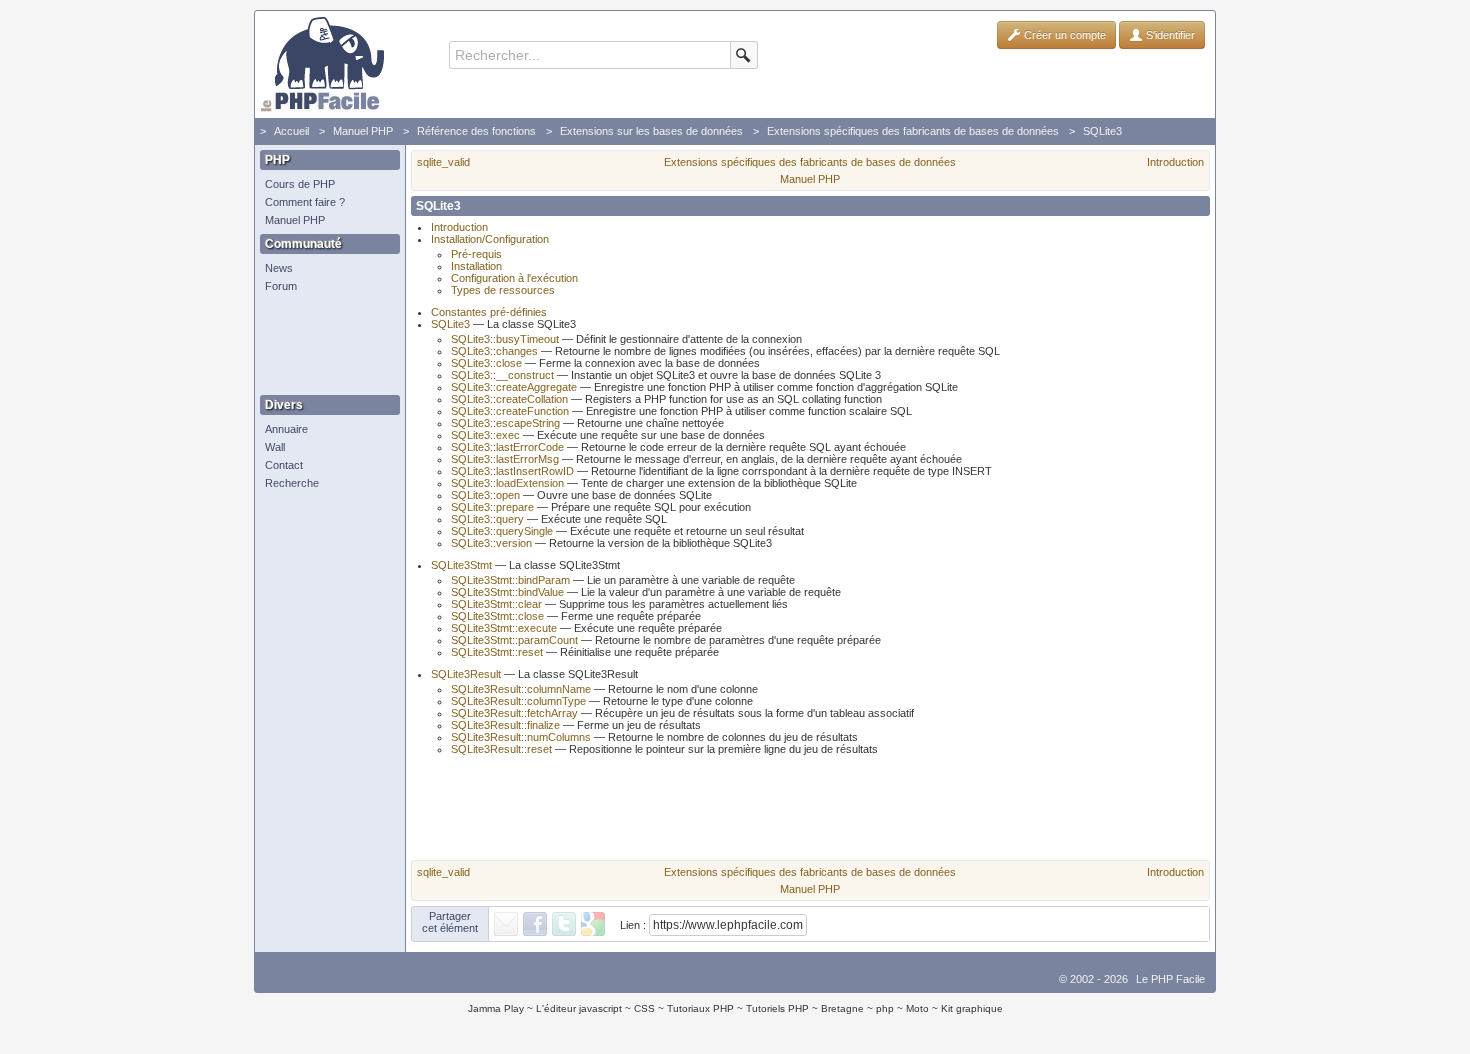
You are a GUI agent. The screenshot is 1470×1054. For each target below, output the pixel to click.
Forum (281, 286)
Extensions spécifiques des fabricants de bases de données (913, 131)
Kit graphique (972, 1008)
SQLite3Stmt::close (497, 616)
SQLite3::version (491, 543)
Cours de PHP (300, 184)
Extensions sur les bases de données (651, 131)
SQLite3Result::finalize (505, 725)
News (279, 268)
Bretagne (842, 1008)
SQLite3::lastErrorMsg (505, 459)
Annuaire (286, 429)
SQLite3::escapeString (505, 423)
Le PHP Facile (1170, 979)
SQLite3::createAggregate (514, 387)
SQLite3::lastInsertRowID (512, 471)
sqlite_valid (443, 162)
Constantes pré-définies (489, 312)
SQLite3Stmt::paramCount (514, 640)
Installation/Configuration (490, 239)
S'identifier (1169, 35)
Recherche (292, 483)
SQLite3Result (466, 674)
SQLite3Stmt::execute (504, 628)
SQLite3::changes (494, 351)
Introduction (1175, 162)
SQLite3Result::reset (501, 749)
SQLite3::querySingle (502, 531)
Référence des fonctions (476, 131)
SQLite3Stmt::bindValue (507, 592)
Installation (476, 266)
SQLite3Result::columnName (521, 689)
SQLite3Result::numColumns (521, 737)
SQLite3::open (485, 495)
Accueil (291, 131)
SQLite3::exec (485, 435)
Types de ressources (503, 290)
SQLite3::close (486, 363)
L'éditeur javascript (579, 1008)
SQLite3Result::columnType (518, 701)
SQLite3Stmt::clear (496, 604)
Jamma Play (496, 1008)
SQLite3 (1102, 131)
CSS (644, 1008)
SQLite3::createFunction (510, 411)
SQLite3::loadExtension (507, 483)
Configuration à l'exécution (514, 278)
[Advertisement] (325, 345)
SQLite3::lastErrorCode (507, 447)
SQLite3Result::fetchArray (514, 713)
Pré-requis (476, 254)
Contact (284, 465)
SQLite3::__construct (502, 375)
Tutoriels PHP (777, 1008)
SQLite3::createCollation (509, 399)
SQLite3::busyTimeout (505, 339)
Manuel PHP (363, 131)
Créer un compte (1063, 35)
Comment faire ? (305, 202)
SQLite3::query (487, 519)
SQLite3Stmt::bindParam (510, 580)
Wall (275, 447)
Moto (917, 1008)
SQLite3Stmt (461, 565)
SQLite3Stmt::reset (497, 652)
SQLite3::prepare (492, 507)
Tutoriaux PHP (700, 1008)
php (885, 1008)
